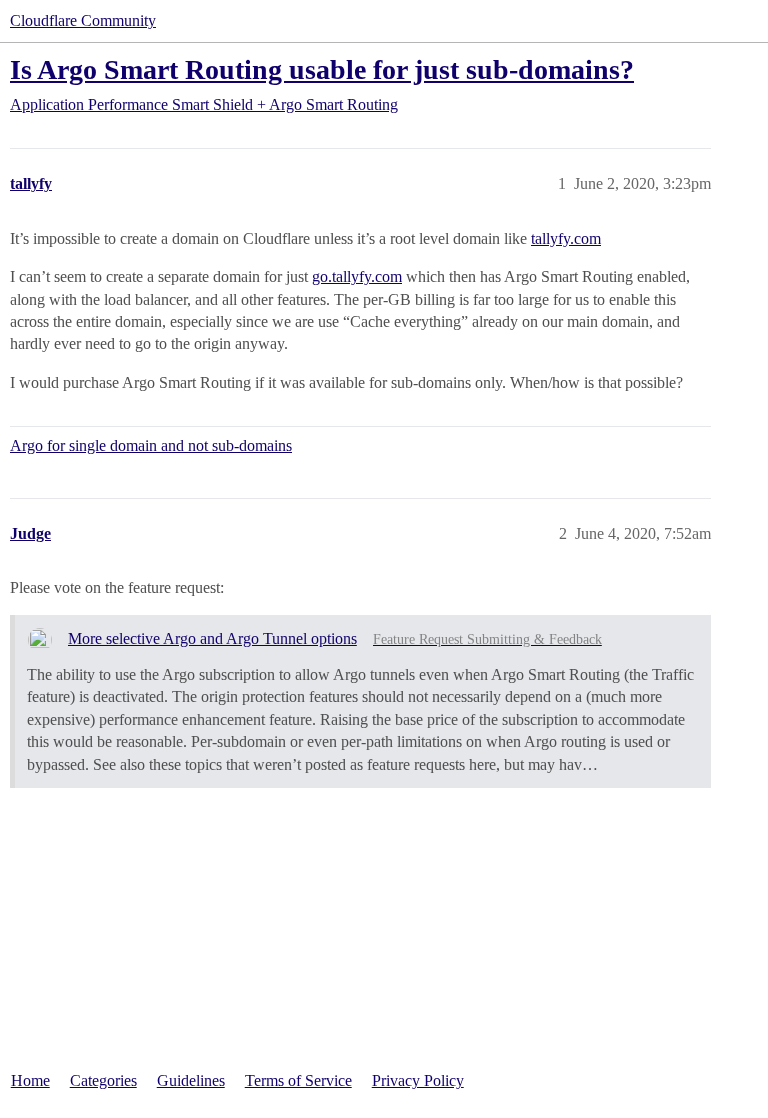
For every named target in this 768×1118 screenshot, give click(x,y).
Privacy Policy (418, 1080)
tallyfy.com (566, 238)
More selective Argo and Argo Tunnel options (212, 638)
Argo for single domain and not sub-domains (151, 445)
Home (30, 1080)
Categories (103, 1080)
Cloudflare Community (83, 20)
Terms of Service (298, 1080)
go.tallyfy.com (357, 276)
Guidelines (191, 1080)
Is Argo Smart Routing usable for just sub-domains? (322, 69)
